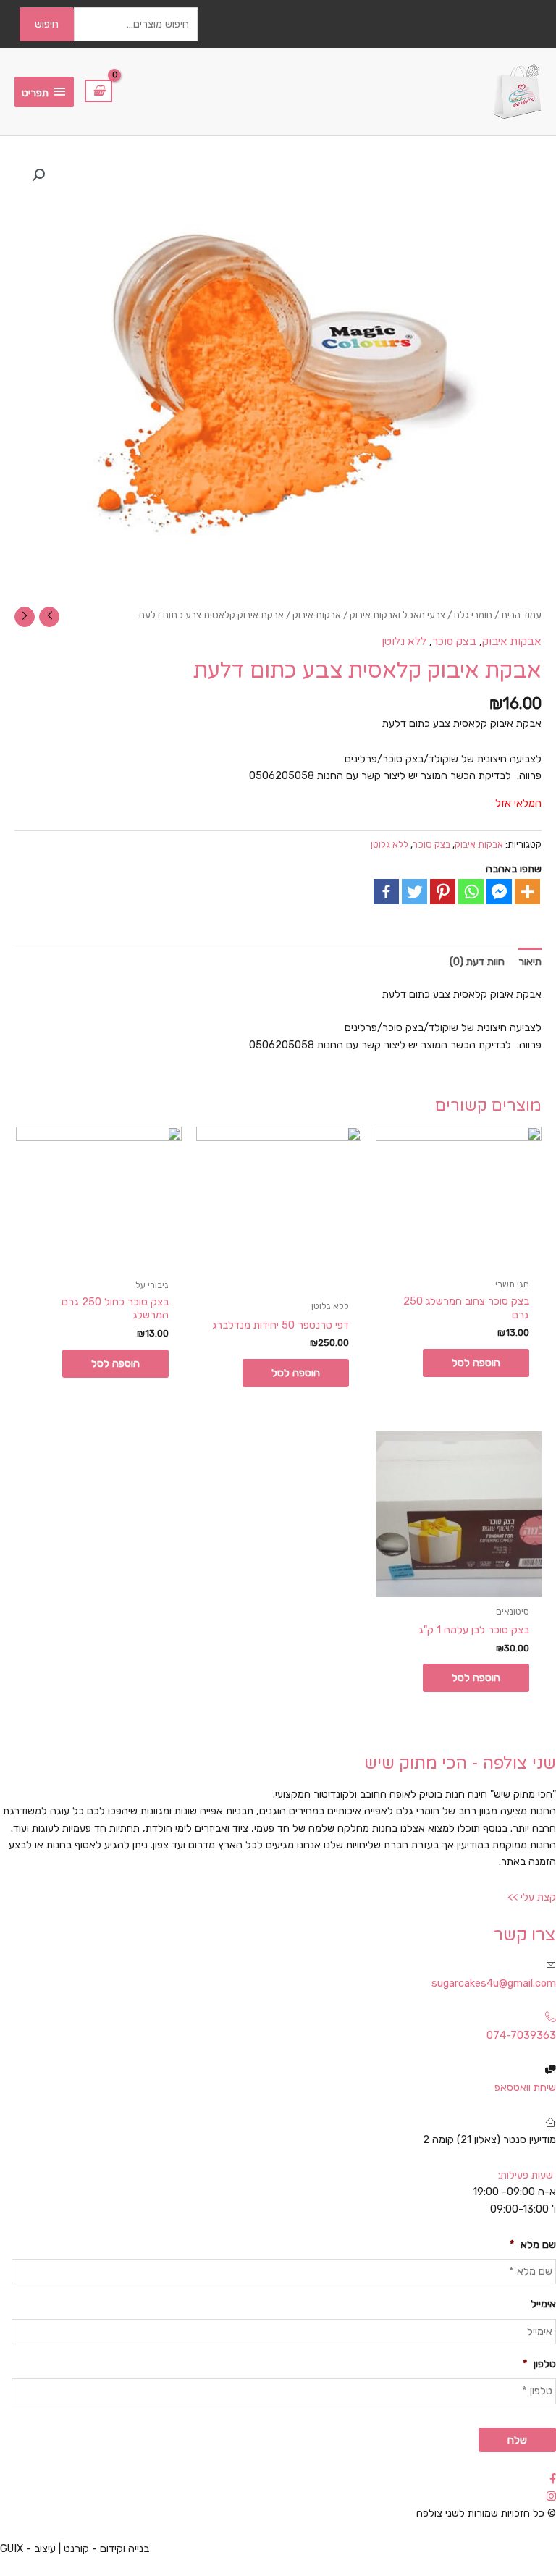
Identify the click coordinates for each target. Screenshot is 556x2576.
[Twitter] (414, 892)
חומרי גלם (473, 615)
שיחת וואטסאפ (525, 2087)
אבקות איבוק (317, 615)
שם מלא (533, 2244)
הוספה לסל (476, 1363)
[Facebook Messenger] (499, 892)
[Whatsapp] (471, 892)
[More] (527, 892)
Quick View (459, 1257)
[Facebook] (386, 892)
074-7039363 (521, 2035)
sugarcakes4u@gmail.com (494, 1983)
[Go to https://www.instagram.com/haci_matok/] (278, 2497)
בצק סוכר (454, 642)
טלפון (539, 2364)
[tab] (530, 961)
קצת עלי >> (532, 1897)
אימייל (543, 2304)
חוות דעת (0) (477, 961)
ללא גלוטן (404, 642)
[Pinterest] (443, 892)
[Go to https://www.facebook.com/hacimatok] (278, 2479)
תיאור (530, 961)
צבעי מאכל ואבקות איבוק (397, 615)
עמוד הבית (521, 615)
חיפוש (47, 24)
